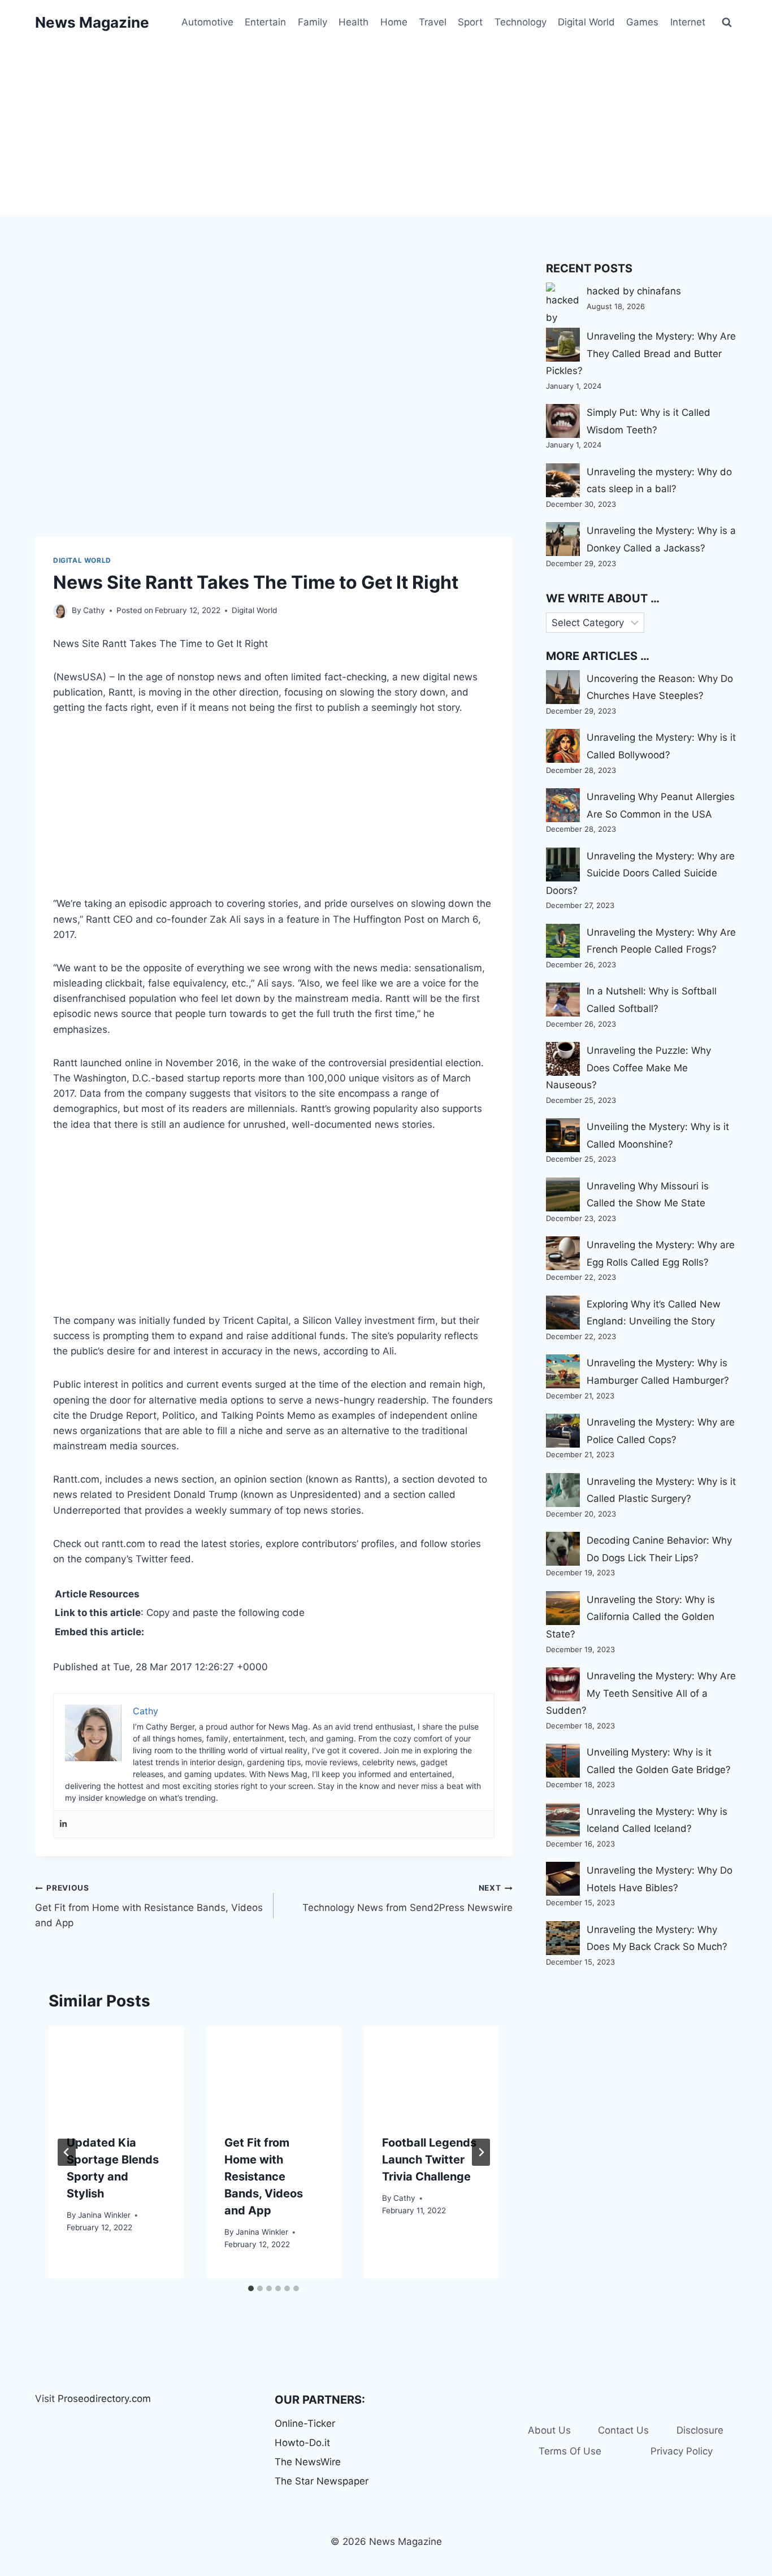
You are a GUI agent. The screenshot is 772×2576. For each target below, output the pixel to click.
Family (313, 22)
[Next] (481, 2152)
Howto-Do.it (302, 2443)
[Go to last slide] (67, 2152)
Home (394, 22)
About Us (549, 2430)
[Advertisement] (386, 130)
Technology (521, 22)
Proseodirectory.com (104, 2399)
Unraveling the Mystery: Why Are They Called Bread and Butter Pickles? (641, 353)
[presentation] (116, 2071)
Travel (433, 22)
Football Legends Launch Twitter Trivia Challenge (429, 2160)
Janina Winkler (104, 2215)
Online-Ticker (305, 2423)
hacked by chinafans (634, 291)
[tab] (251, 2288)
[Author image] (60, 611)
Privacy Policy (682, 2451)
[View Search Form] (727, 23)
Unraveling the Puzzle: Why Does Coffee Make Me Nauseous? (628, 1068)
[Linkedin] (63, 1824)
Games (642, 22)
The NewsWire (308, 2462)
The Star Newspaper (322, 2481)
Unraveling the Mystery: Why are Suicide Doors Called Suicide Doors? (640, 873)
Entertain (265, 22)
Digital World (586, 22)
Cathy (94, 610)
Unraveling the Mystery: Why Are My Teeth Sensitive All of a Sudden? (641, 1693)
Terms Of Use (570, 2451)
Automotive (207, 22)
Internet (688, 22)
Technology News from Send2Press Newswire (407, 1898)
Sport (470, 22)
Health (354, 22)
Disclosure (700, 2430)
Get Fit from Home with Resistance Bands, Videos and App (149, 1906)
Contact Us (623, 2430)
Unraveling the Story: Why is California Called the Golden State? (630, 1617)
